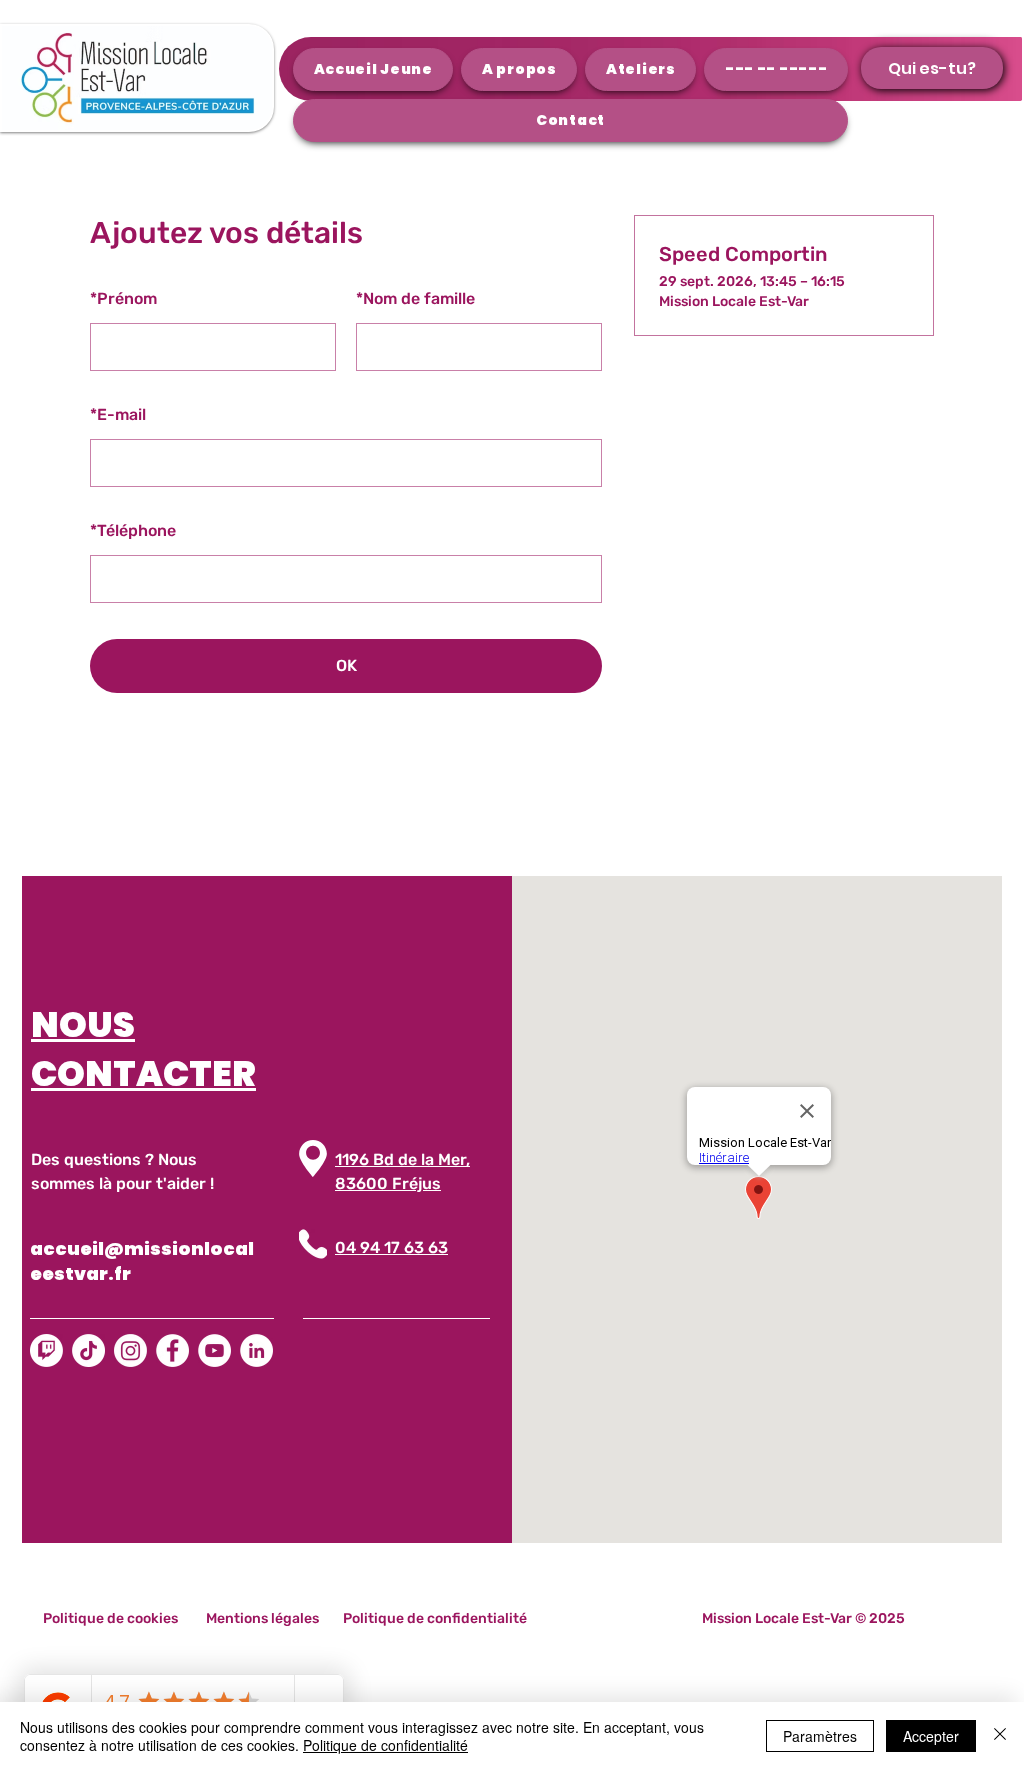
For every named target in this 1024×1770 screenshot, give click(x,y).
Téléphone (133, 530)
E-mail (118, 414)
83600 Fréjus (388, 1183)
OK (346, 665)
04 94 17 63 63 (391, 1247)
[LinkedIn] (256, 1350)
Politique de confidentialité (385, 1745)
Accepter (931, 1736)
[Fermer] (1000, 1736)
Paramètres (820, 1736)
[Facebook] (172, 1350)
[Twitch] (46, 1350)
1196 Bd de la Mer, (402, 1159)
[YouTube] (214, 1350)
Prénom (123, 298)
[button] (932, 68)
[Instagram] (130, 1350)
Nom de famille (415, 298)
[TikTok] (88, 1350)
